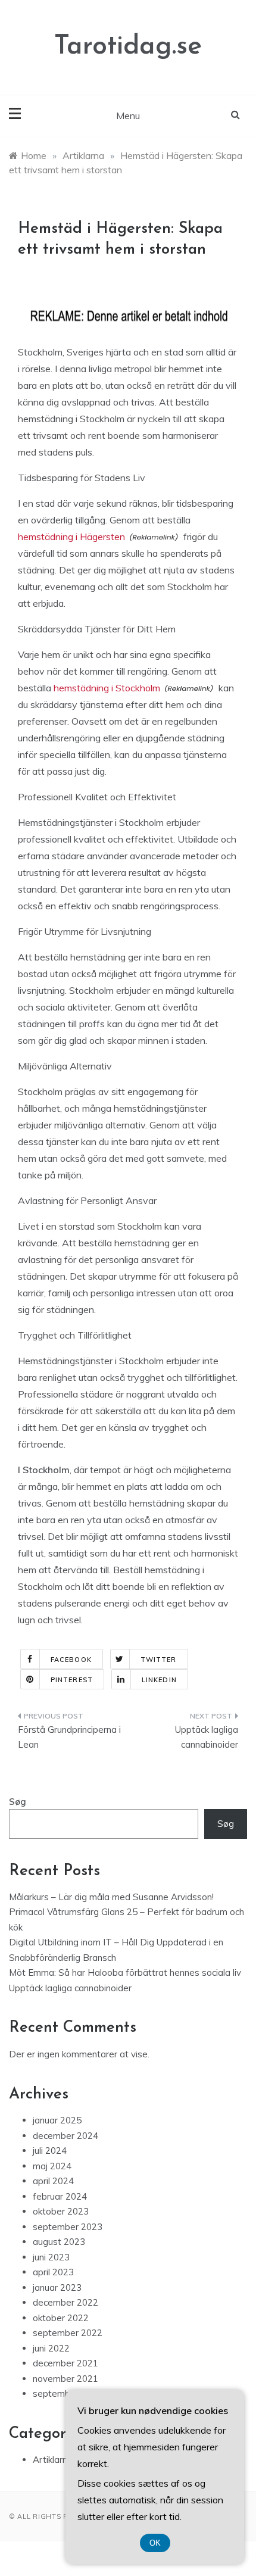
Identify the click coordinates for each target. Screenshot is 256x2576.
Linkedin (159, 1680)
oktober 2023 (61, 2211)
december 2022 (65, 2302)
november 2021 (65, 2379)
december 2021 (65, 2363)
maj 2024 (52, 2166)
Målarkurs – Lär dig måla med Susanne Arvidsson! (111, 1897)
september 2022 (68, 2333)
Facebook (71, 1660)
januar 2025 (57, 2120)
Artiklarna (53, 2460)
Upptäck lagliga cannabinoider (207, 1737)
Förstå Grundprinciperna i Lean (69, 1737)
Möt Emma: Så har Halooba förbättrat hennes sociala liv (125, 1972)
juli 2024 (50, 2151)
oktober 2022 (61, 2318)
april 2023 (53, 2272)
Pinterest (72, 1680)
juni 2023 (51, 2257)
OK (155, 2543)
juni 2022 (51, 2348)
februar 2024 (60, 2196)
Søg (18, 1802)
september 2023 (68, 2227)
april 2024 (53, 2181)
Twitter (159, 1660)
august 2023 (59, 2242)
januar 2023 (57, 2287)
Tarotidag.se (128, 47)
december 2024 (65, 2136)
